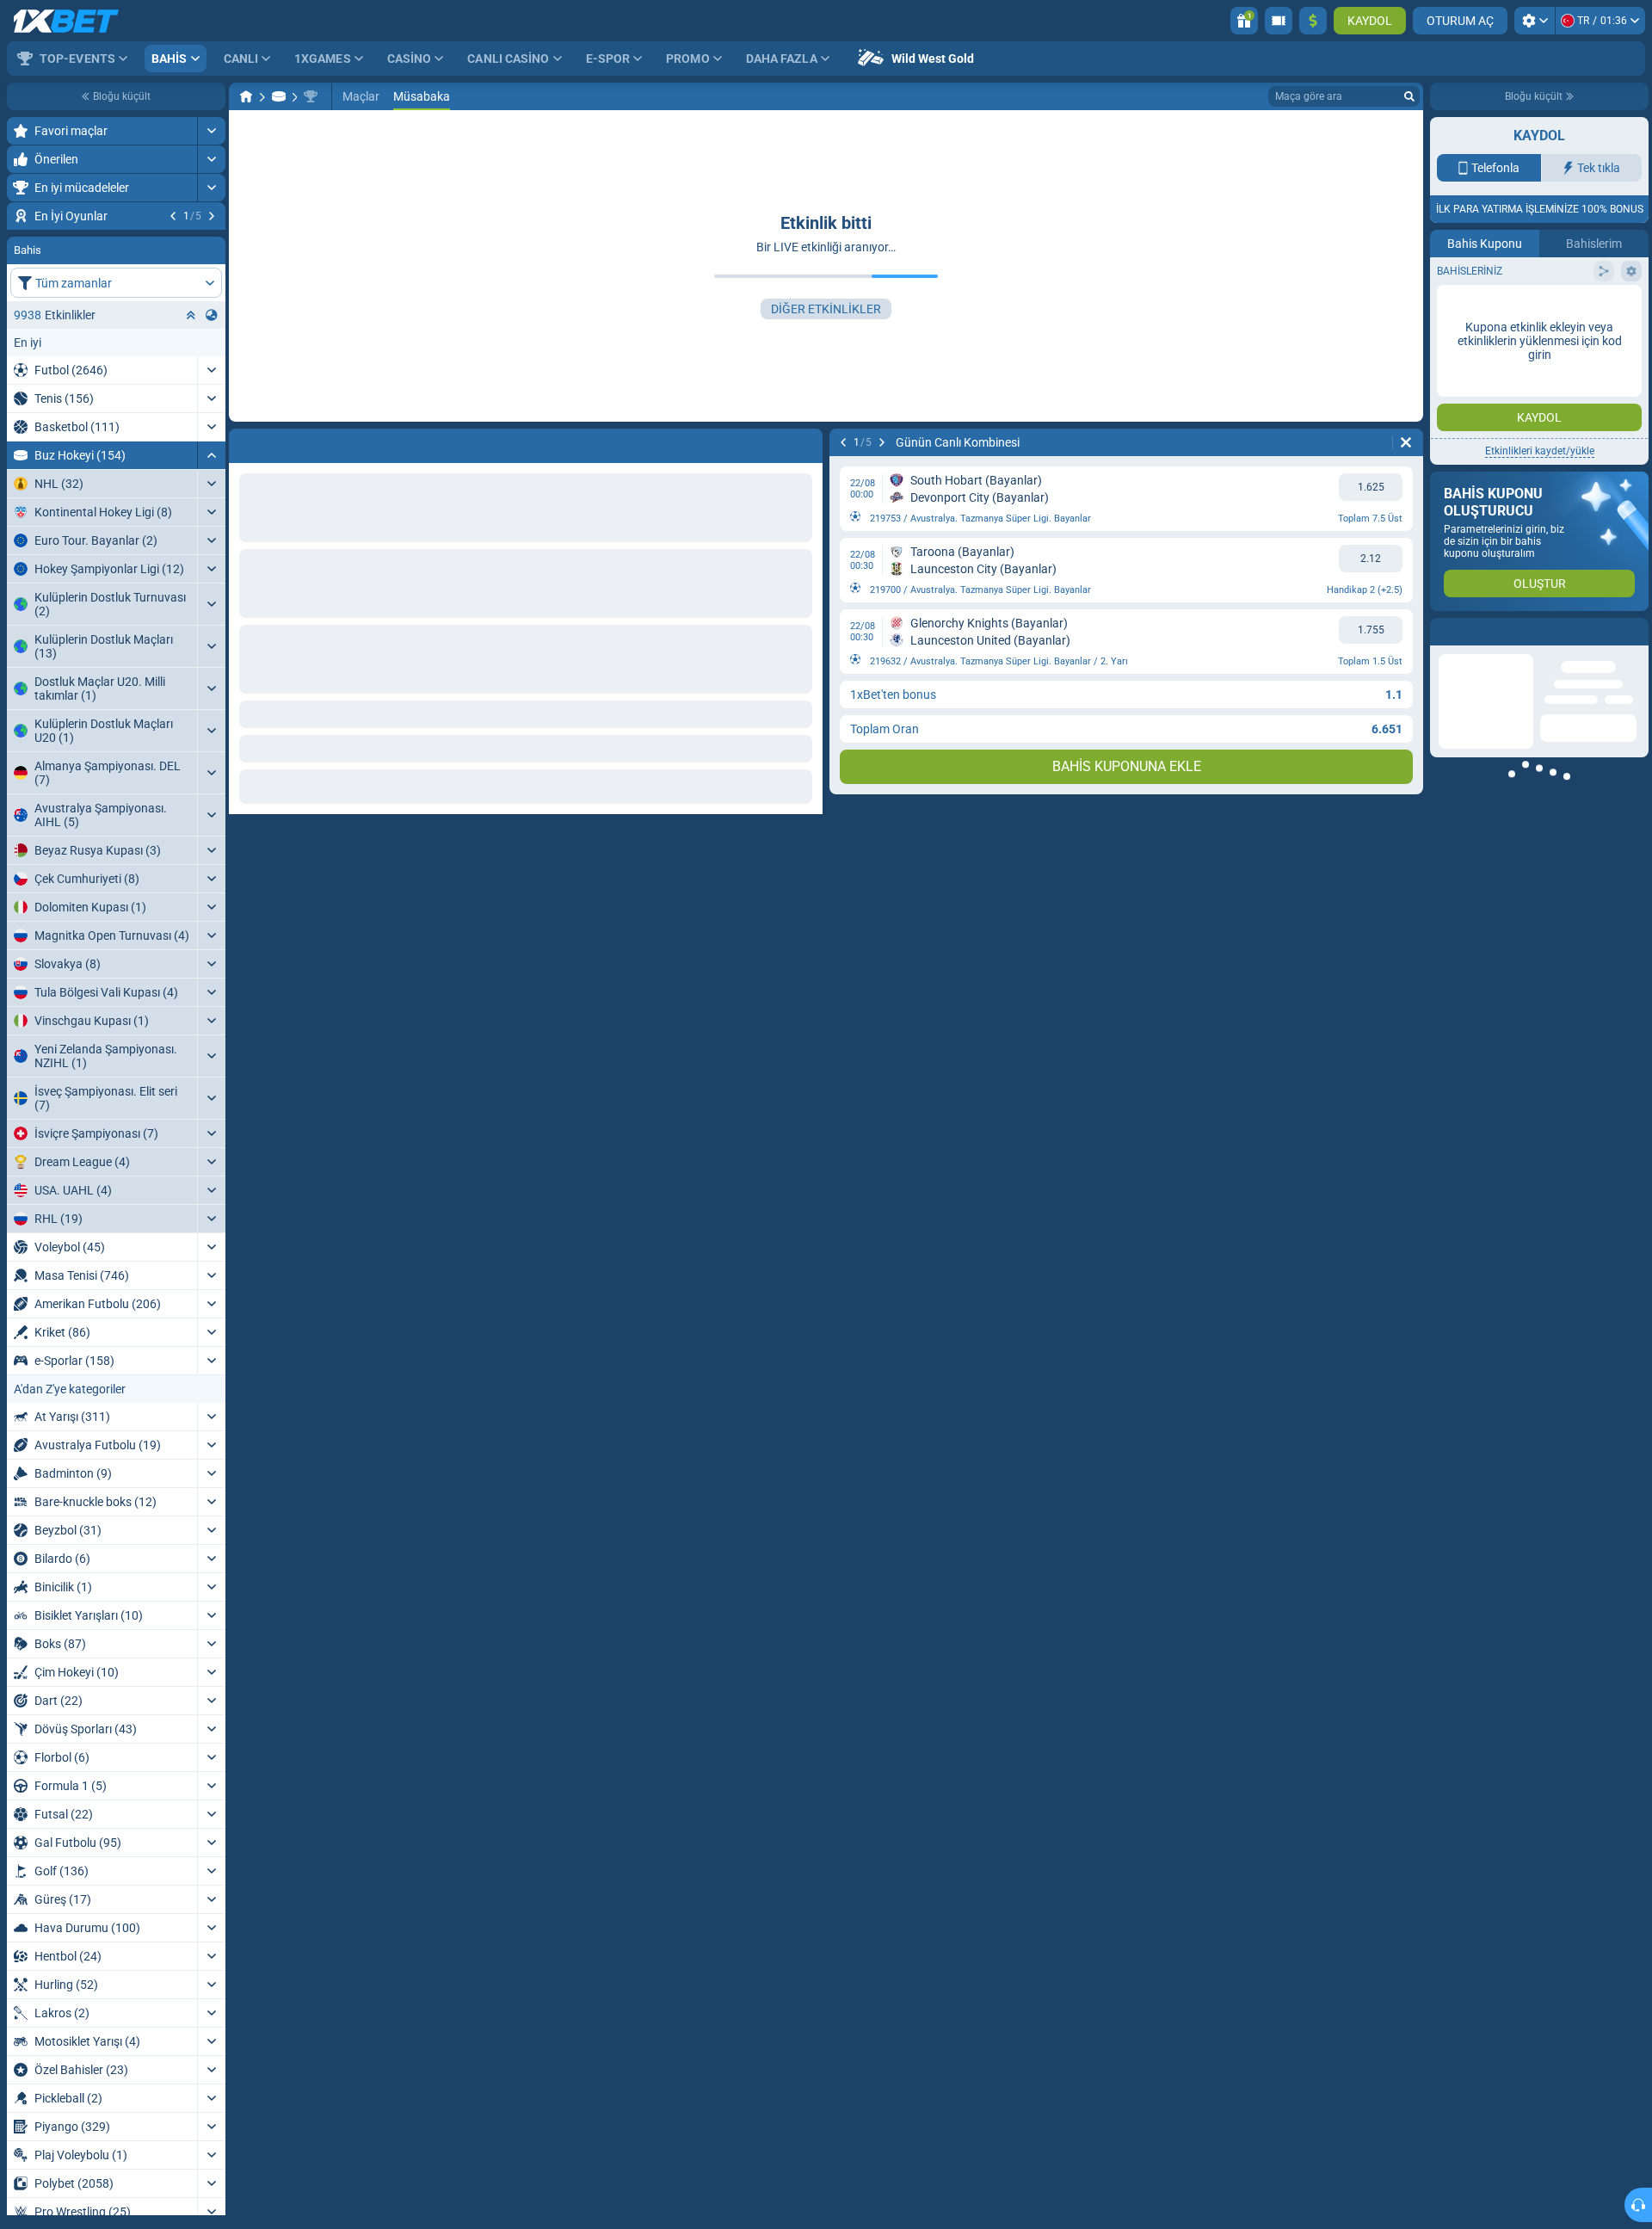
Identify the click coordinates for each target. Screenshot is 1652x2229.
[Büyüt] (211, 131)
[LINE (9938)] (246, 96)
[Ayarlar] (1535, 21)
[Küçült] (211, 559)
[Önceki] (173, 216)
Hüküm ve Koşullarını (1585, 365)
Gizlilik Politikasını (1483, 376)
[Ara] (1409, 96)
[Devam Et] (212, 216)
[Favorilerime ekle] (210, 244)
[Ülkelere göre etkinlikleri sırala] (212, 419)
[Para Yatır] (1313, 21)
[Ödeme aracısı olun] (1279, 21)
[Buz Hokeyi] (279, 96)
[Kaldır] (1406, 442)
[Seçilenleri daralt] (191, 419)
